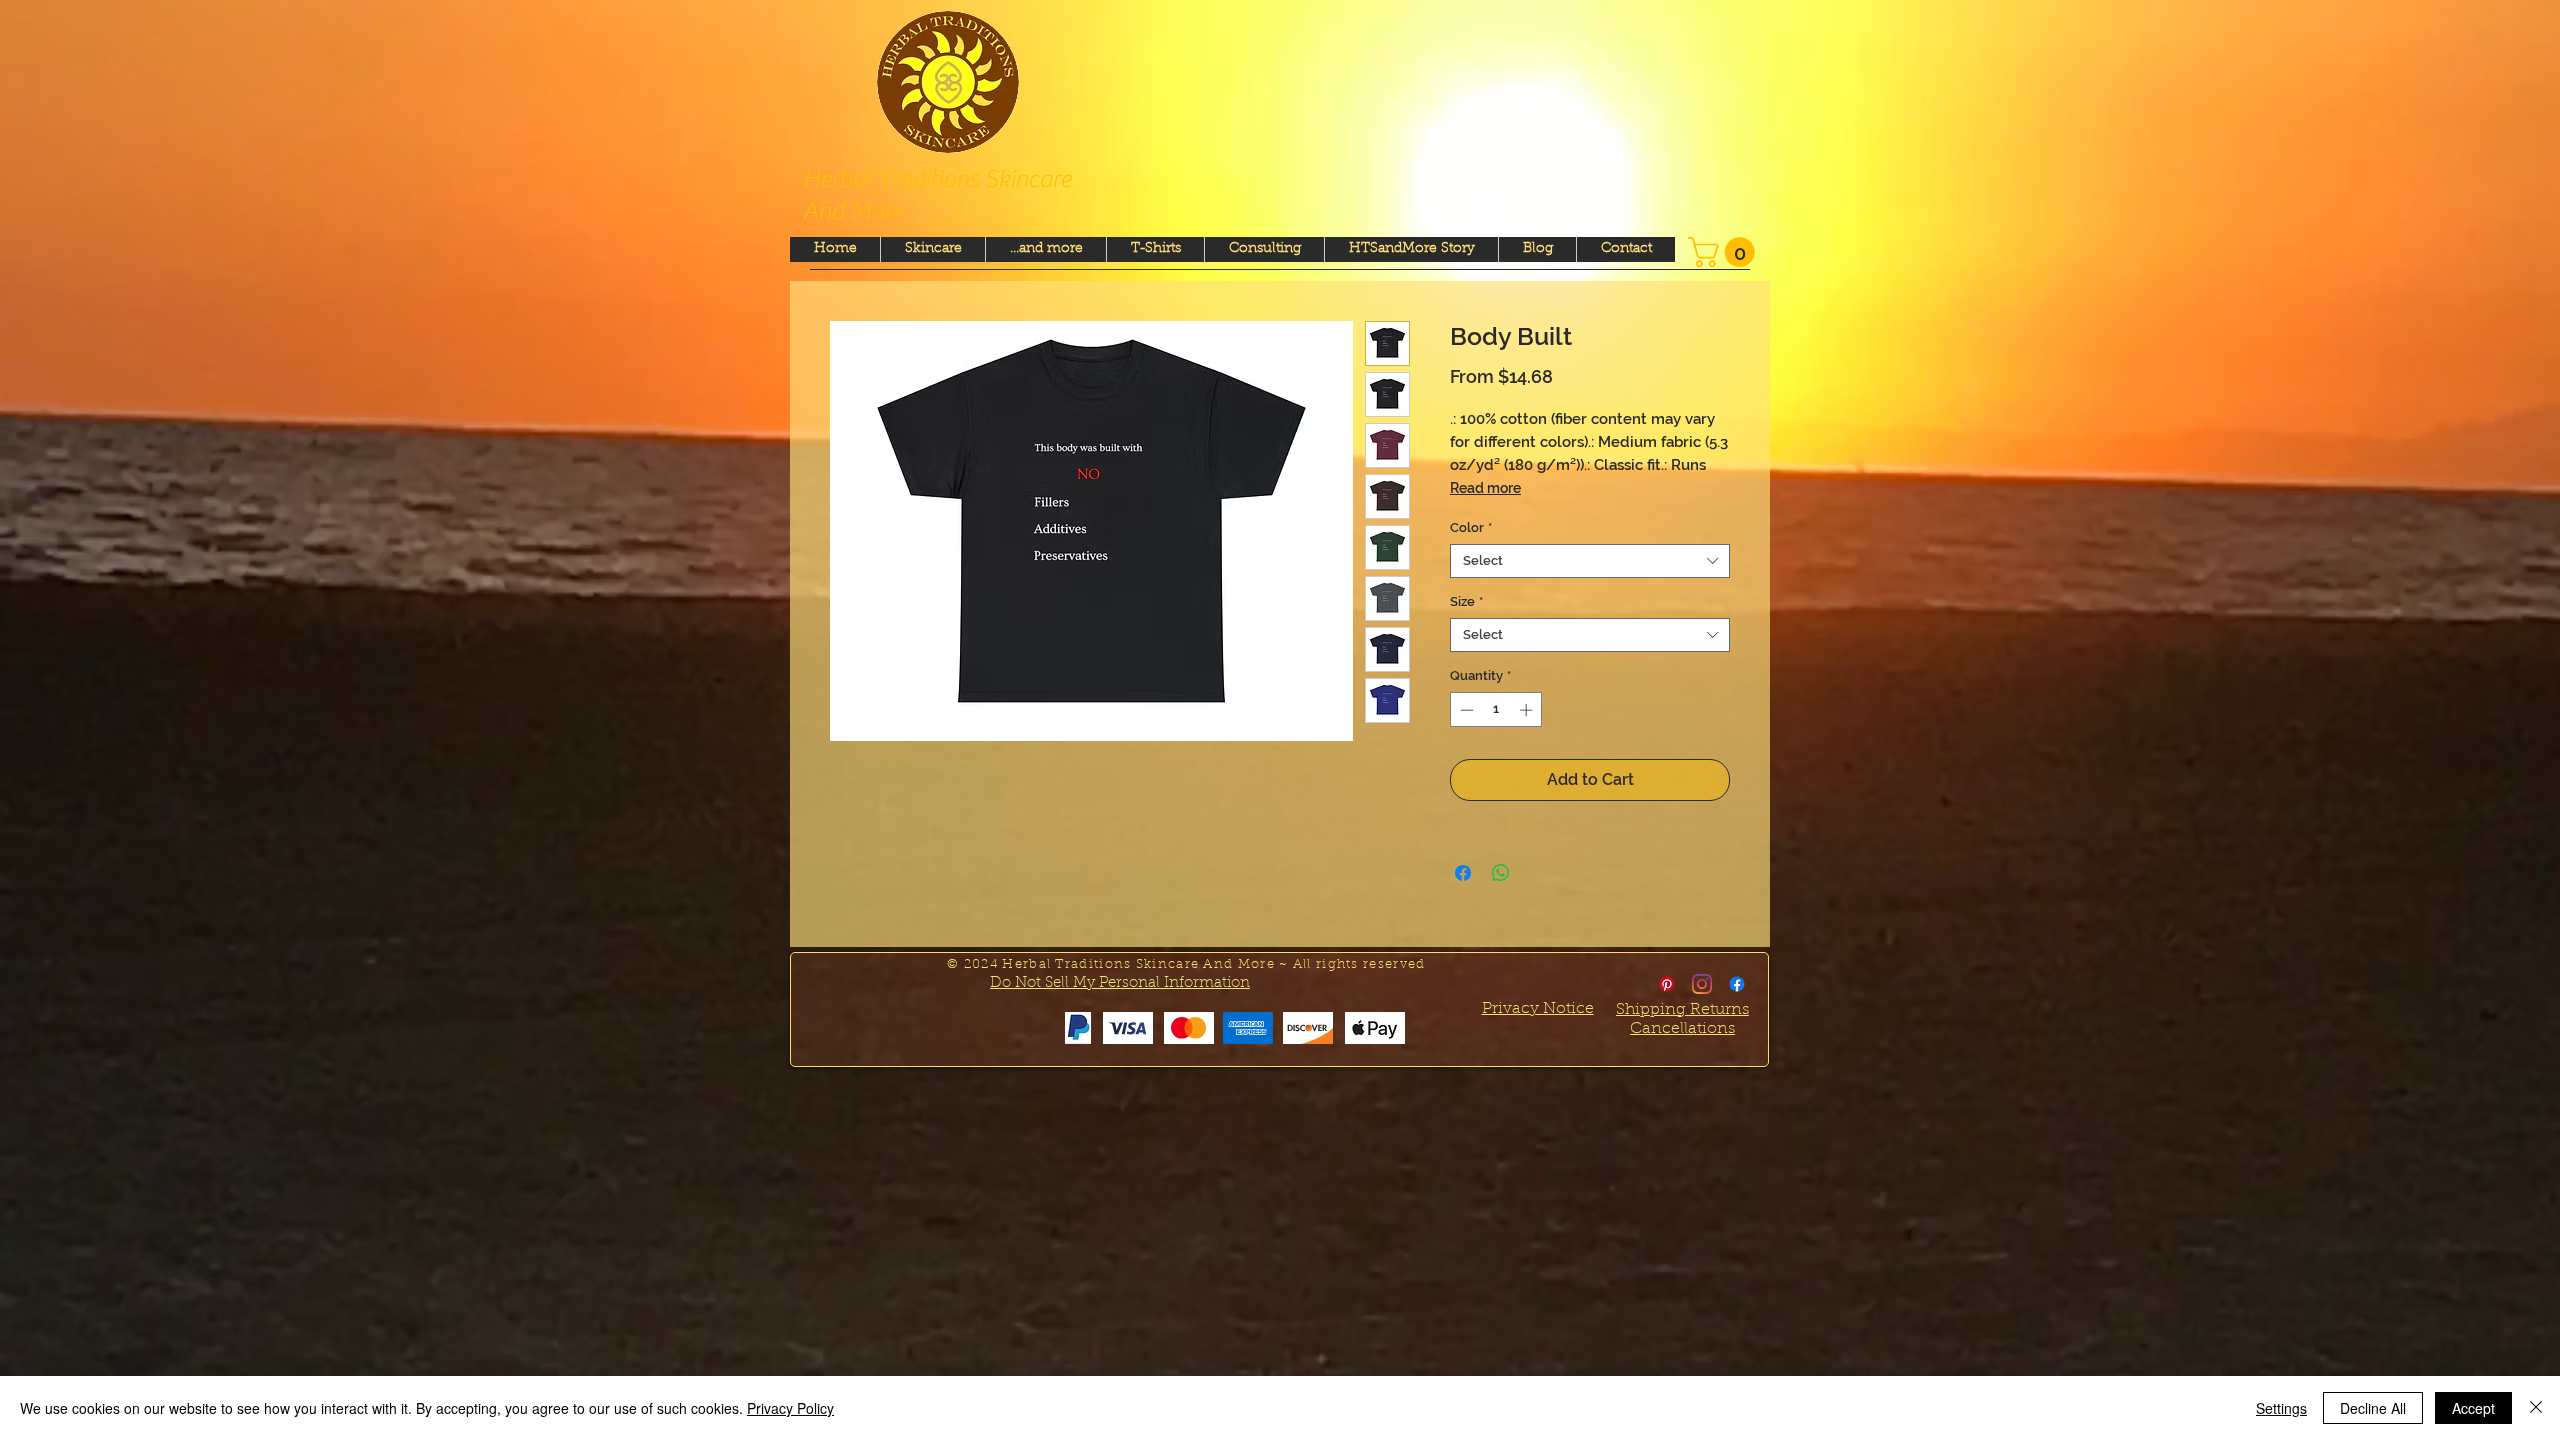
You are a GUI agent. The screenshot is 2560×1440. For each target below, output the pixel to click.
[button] (1725, 252)
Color (1471, 527)
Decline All (2373, 1408)
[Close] (2536, 1408)
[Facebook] (1737, 984)
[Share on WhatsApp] (1501, 873)
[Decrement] (1465, 710)
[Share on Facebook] (1463, 873)
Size (1466, 601)
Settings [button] (2281, 1408)
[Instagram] (1702, 984)
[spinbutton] (1496, 710)
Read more (1485, 488)
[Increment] (1528, 710)
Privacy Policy (790, 1408)
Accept (2473, 1408)
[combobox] (1590, 561)
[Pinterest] (1667, 984)
